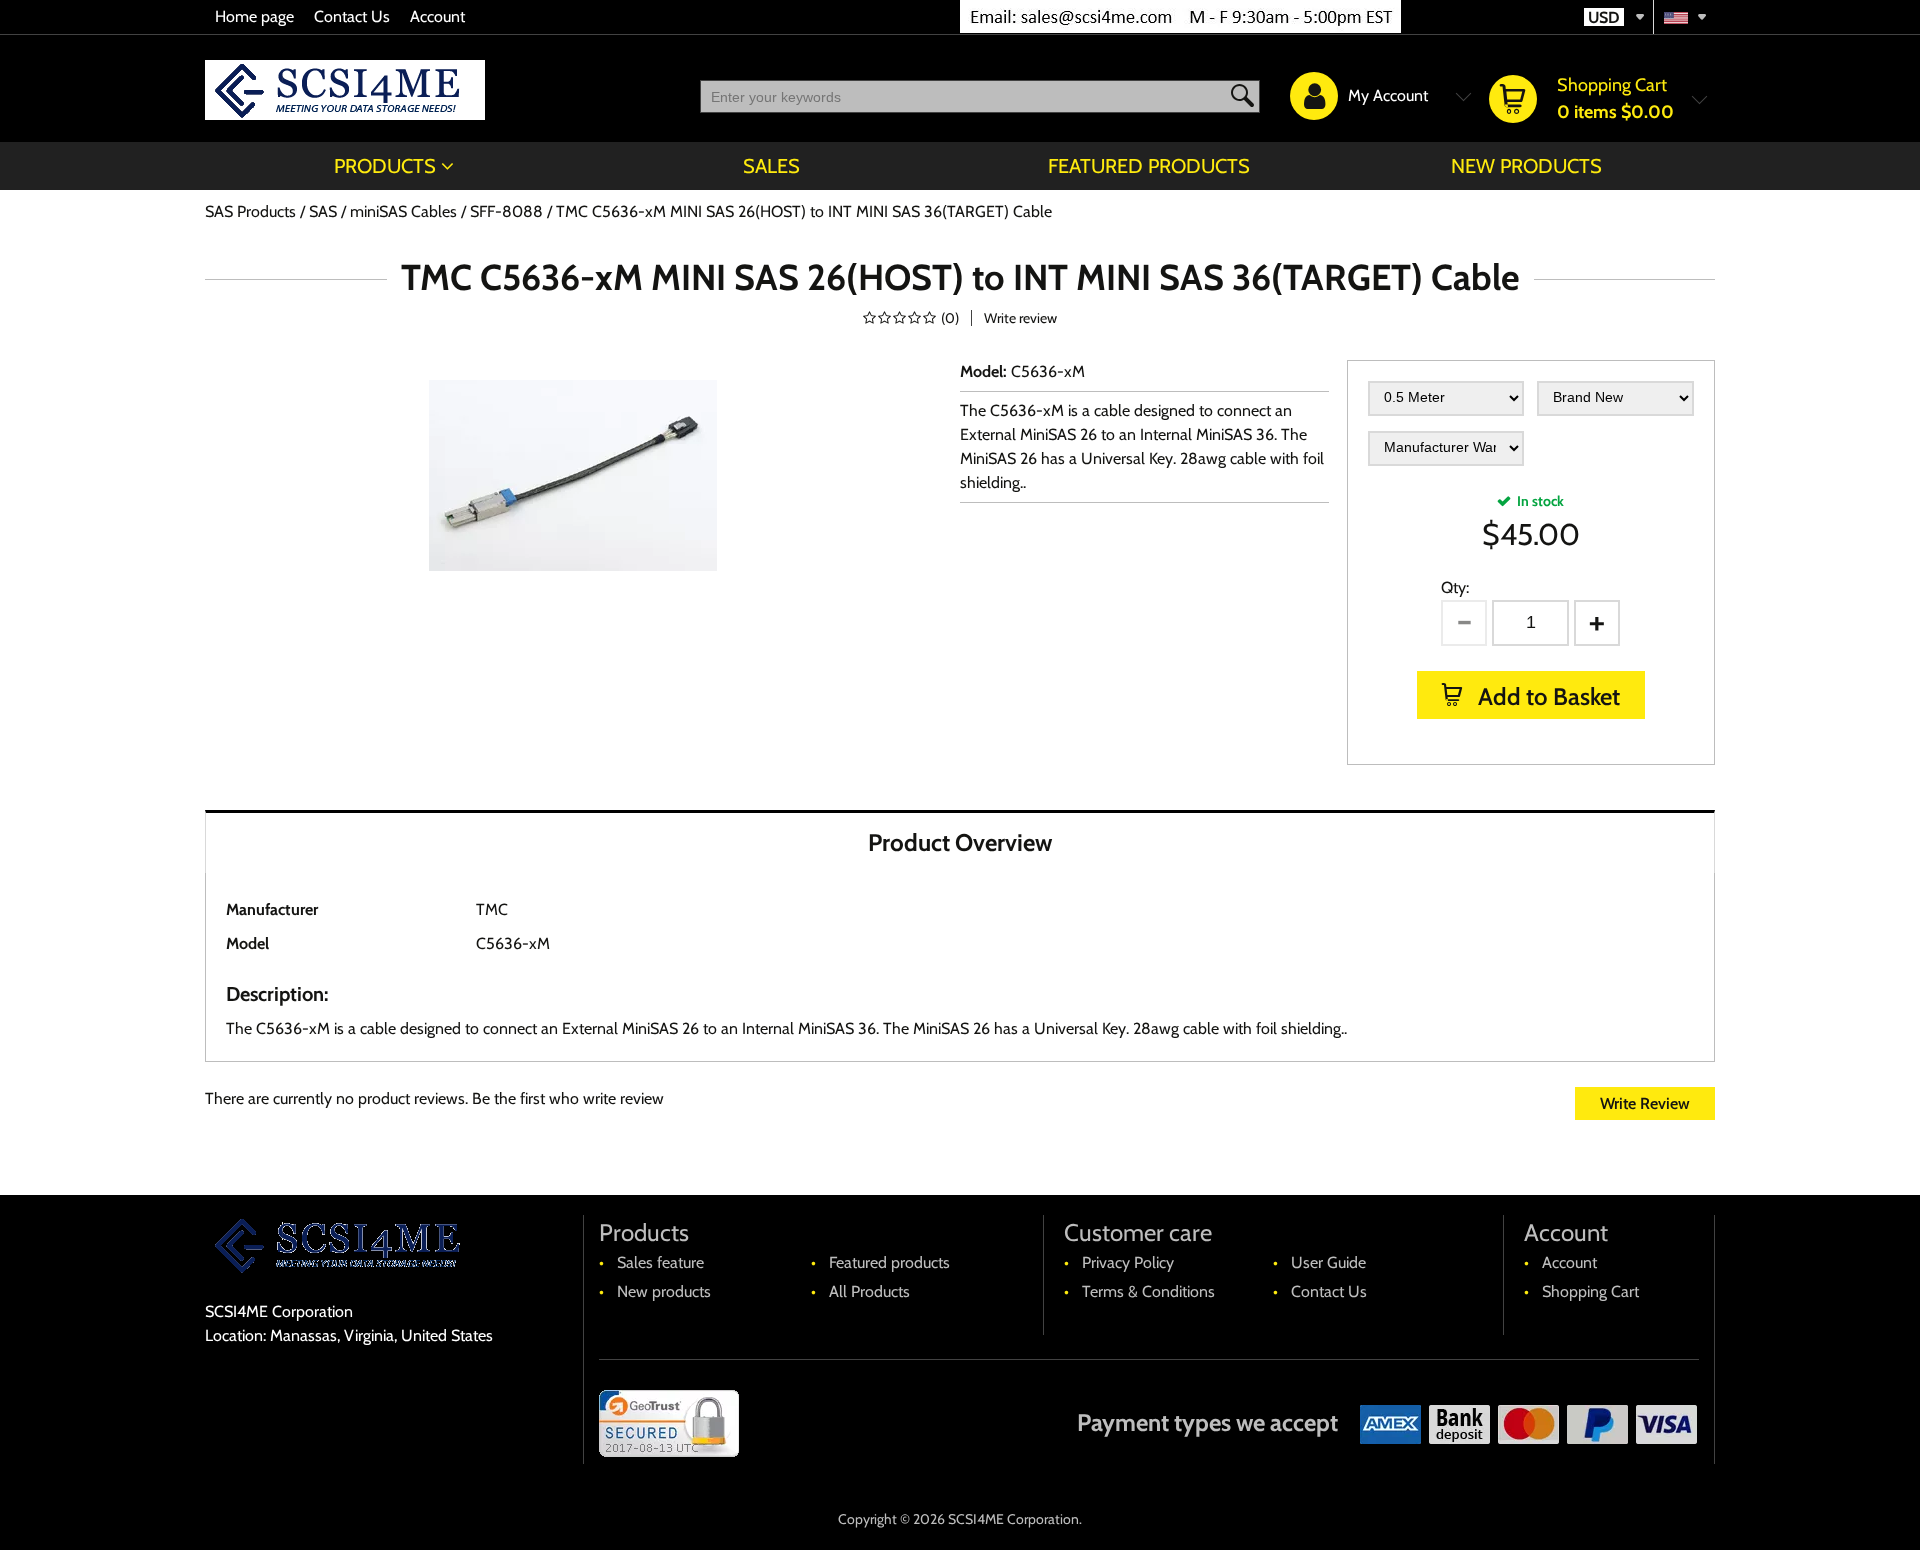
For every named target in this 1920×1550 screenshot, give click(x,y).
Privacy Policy (1128, 1262)
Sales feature (660, 1262)
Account (437, 16)
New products (1526, 166)
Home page (254, 16)
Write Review (1645, 1103)
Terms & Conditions (1148, 1291)
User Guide (1328, 1262)
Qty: (1455, 587)
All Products (869, 1291)
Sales (771, 166)
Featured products (1149, 166)
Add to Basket (1546, 696)
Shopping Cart (1590, 1291)
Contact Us (352, 16)
